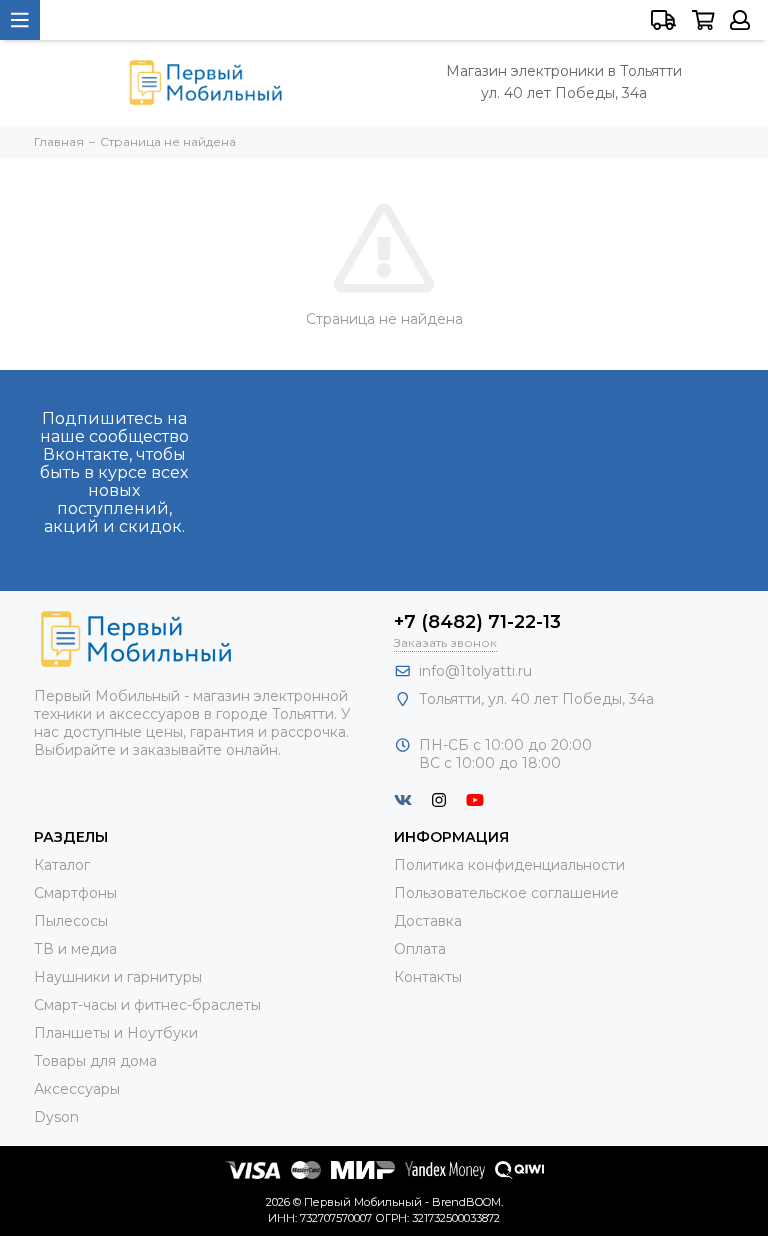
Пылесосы (71, 921)
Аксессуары (77, 1089)
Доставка (428, 921)
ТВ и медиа (75, 949)
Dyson (56, 1117)
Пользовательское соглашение (506, 893)
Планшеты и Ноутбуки (116, 1033)
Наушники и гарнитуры (118, 977)
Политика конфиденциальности (509, 865)
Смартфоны (75, 893)
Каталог (62, 865)
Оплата (420, 949)
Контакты (428, 977)
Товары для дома (95, 1061)
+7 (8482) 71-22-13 (477, 622)
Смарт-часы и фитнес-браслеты (147, 1005)
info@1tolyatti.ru (475, 671)
